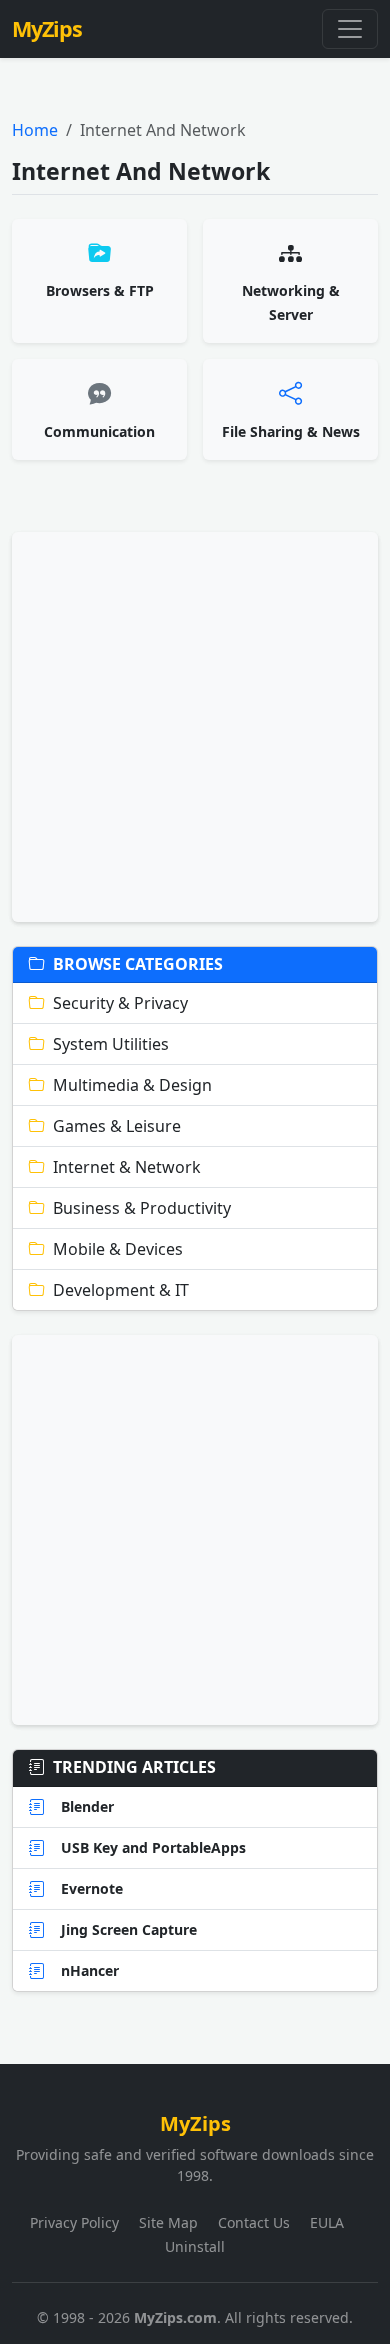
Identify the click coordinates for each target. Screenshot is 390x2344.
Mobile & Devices (118, 1249)
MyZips (47, 28)
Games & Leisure (117, 1126)
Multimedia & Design (132, 1085)
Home (35, 130)
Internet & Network (127, 1167)
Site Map (168, 2222)
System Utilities (111, 1044)
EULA (327, 2222)
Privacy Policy (74, 2222)
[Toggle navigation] (350, 29)
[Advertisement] (195, 727)
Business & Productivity (142, 1208)
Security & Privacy (120, 1003)
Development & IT (121, 1290)
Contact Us (254, 2222)
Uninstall (195, 2246)
